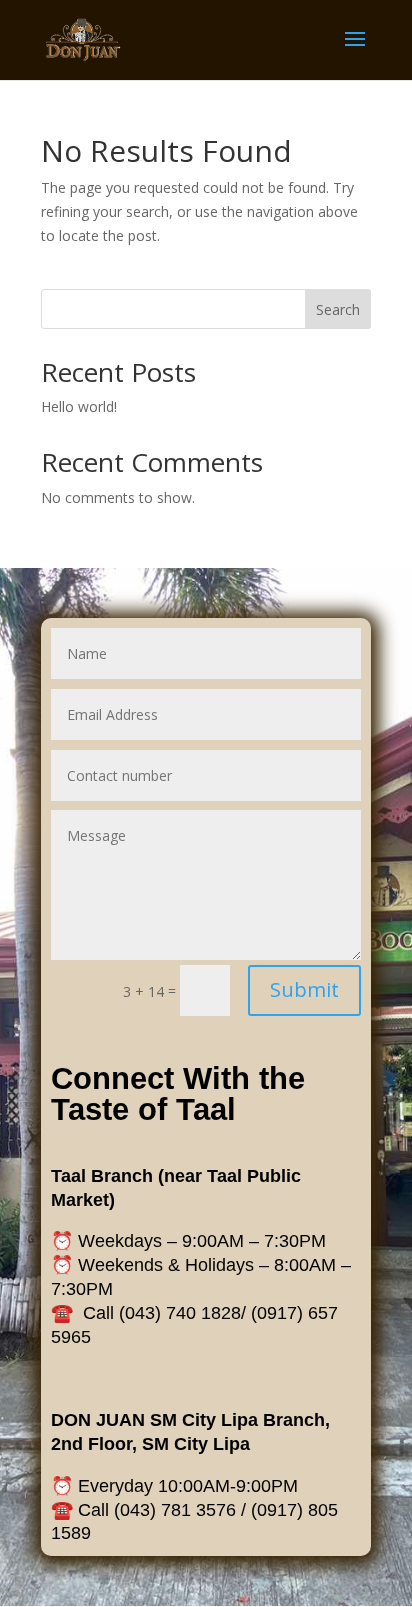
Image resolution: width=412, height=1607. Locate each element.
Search (338, 309)
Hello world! (79, 406)
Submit (304, 989)
